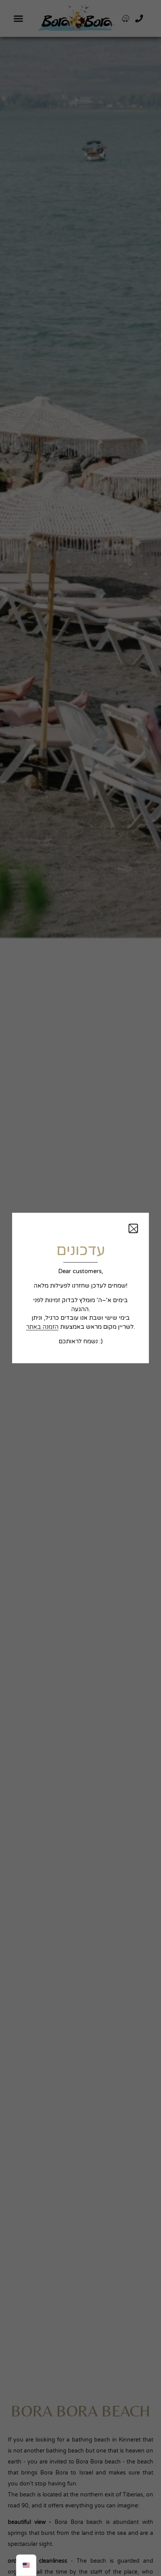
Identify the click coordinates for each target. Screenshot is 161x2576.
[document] (80, 1288)
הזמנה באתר (42, 1327)
